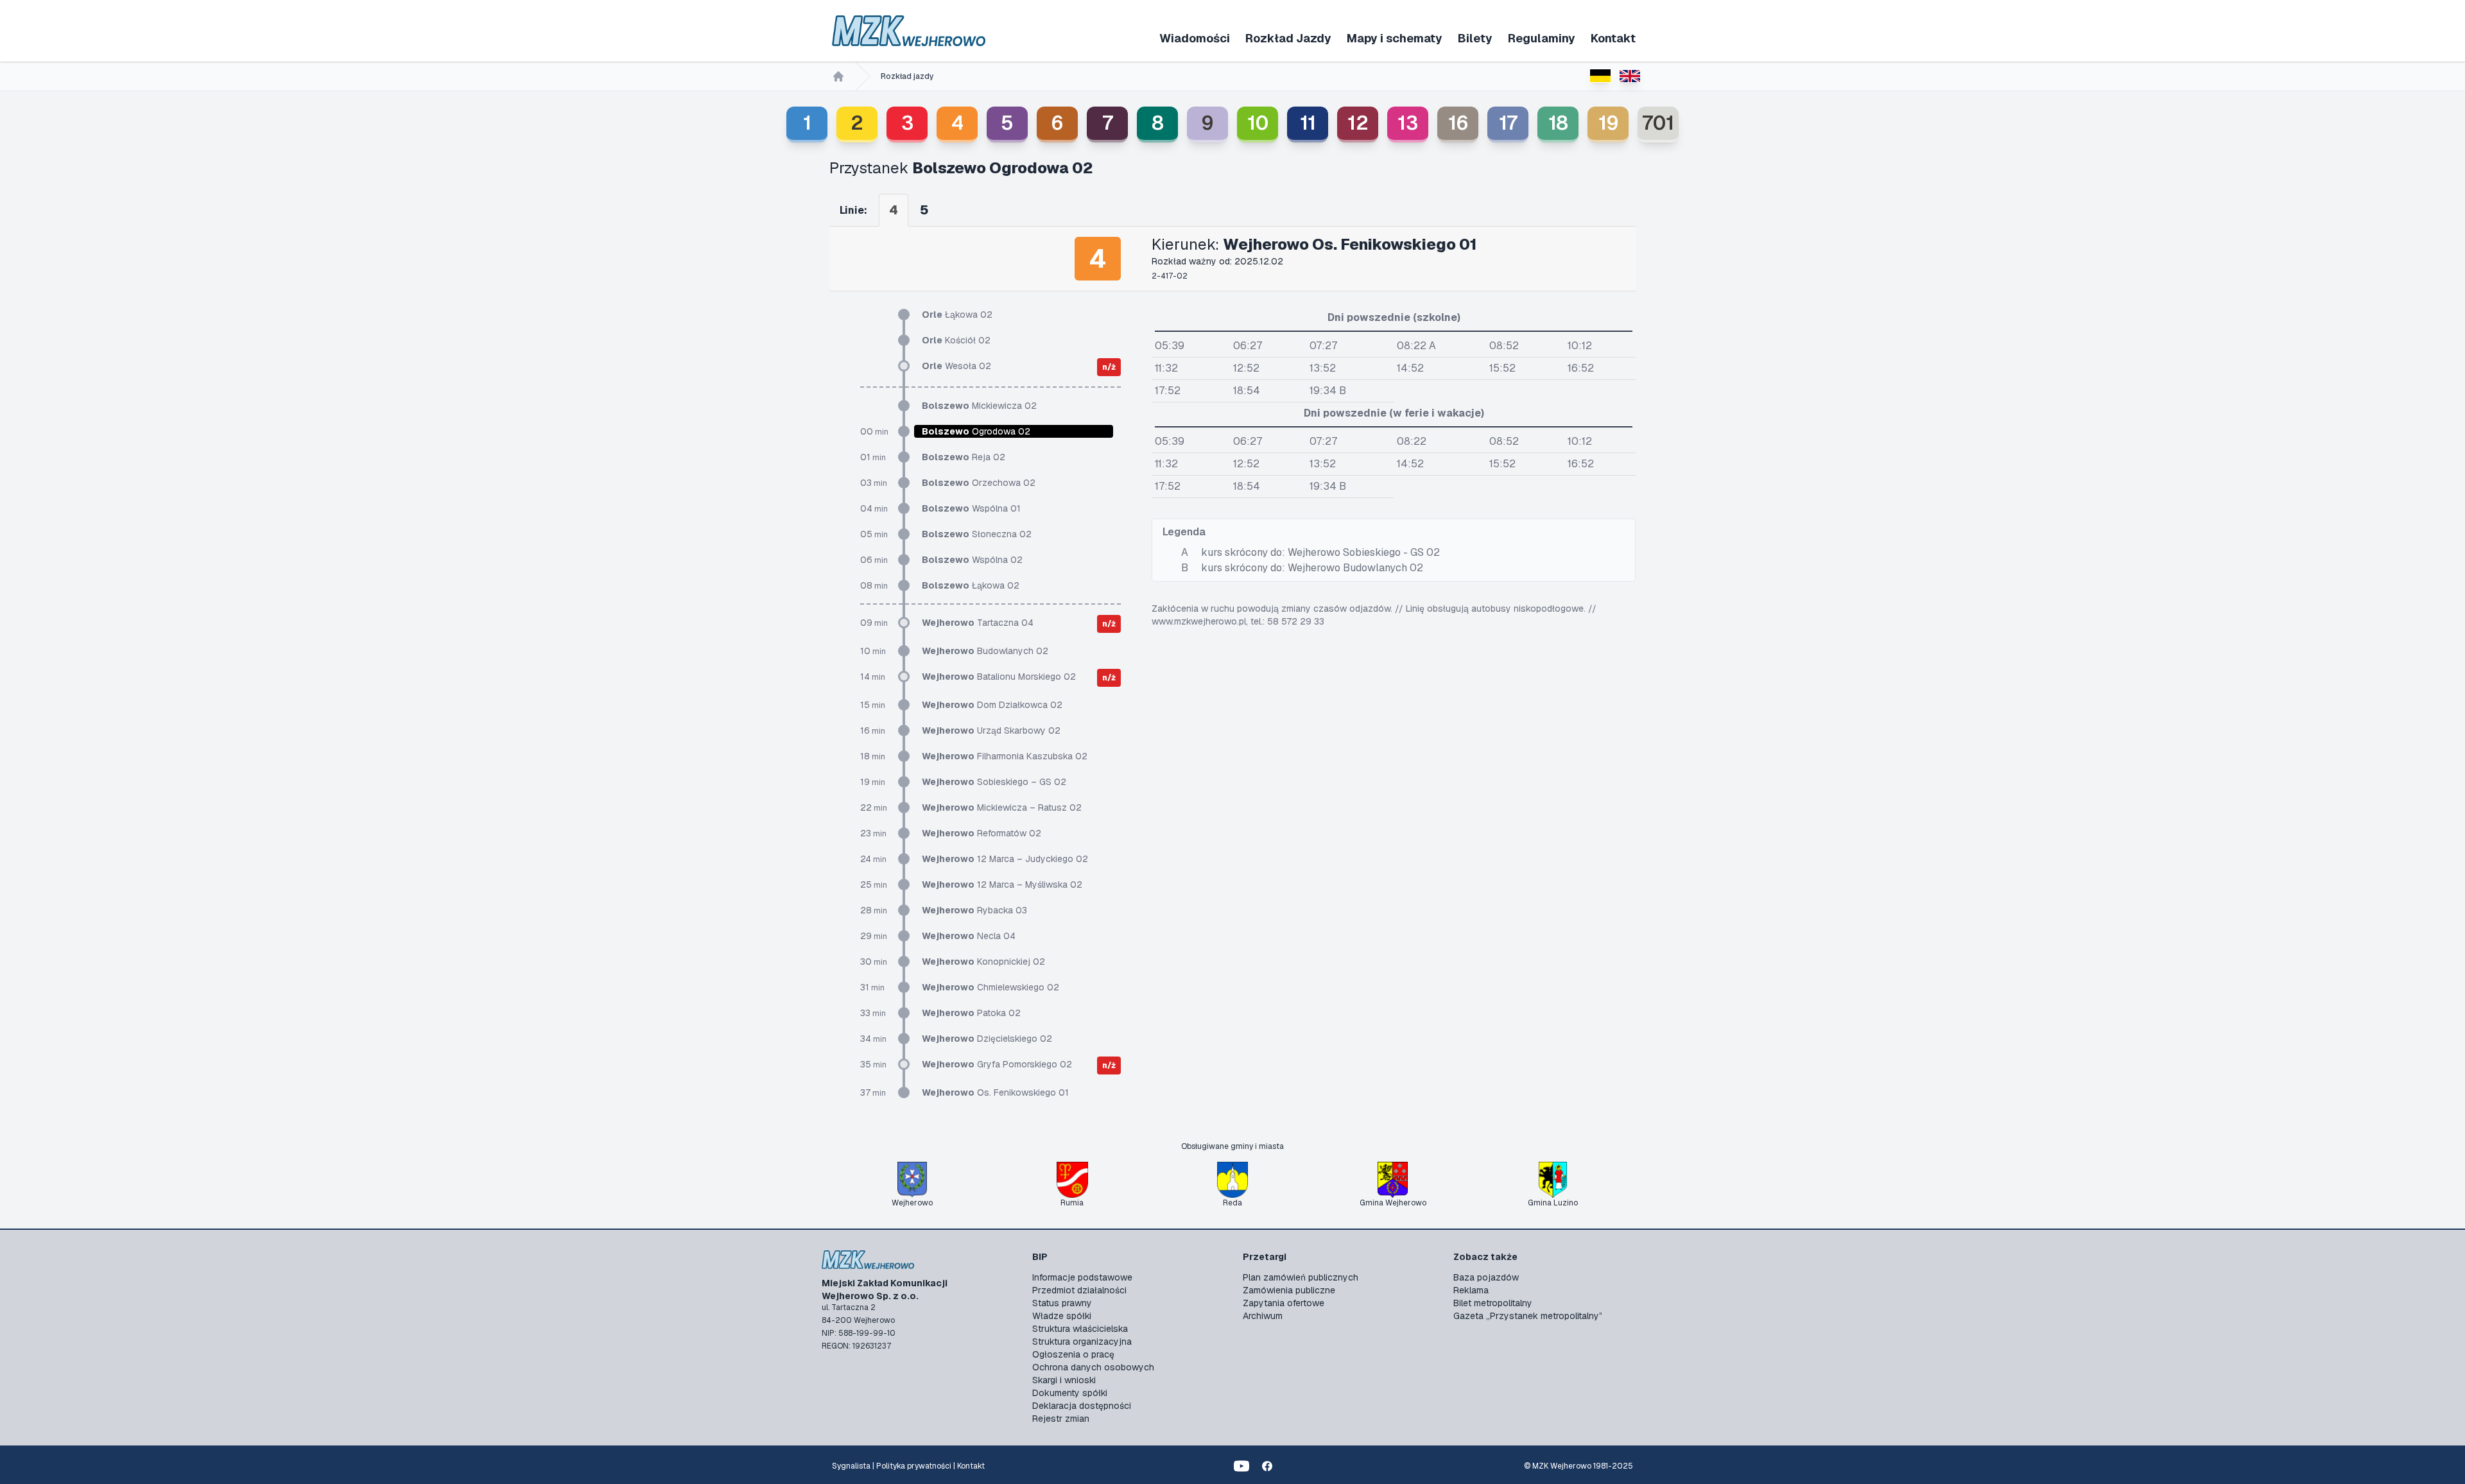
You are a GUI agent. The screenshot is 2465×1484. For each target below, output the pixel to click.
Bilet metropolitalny (1493, 1303)
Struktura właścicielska (1080, 1329)
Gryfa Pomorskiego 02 (997, 1064)
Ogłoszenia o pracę (1073, 1354)
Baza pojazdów (1486, 1277)
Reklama (1471, 1290)
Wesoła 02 (956, 366)
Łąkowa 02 (957, 315)
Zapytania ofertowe (1284, 1303)
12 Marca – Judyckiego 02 (1005, 859)
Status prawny (1062, 1303)
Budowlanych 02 (985, 651)
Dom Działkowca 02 (992, 705)
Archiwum (1263, 1316)
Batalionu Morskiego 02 (999, 677)
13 (1408, 123)
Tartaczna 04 (978, 623)
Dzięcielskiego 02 (987, 1039)
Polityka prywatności (914, 1466)
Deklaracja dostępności (1082, 1406)
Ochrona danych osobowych (1093, 1367)
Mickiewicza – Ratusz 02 (1002, 807)
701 (1658, 123)
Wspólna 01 (971, 508)
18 (1558, 123)
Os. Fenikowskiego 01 (995, 1092)
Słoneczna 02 (977, 534)
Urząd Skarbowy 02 (991, 730)
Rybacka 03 (974, 910)
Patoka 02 (971, 1013)
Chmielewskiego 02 (990, 987)
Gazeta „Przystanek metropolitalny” (1528, 1316)
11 (1308, 123)
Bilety (1475, 38)
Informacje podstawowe (1082, 1277)
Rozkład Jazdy (1288, 38)
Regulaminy (1542, 38)
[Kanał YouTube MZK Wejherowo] (1241, 1466)
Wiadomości (1195, 38)
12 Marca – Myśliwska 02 (1002, 884)
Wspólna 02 (972, 560)
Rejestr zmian (1061, 1419)
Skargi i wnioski (1064, 1380)
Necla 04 (969, 936)
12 (1358, 123)
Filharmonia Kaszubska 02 (1005, 756)
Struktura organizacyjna (1082, 1342)
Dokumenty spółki (1070, 1393)
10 (1258, 123)
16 (1458, 123)
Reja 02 (964, 457)
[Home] (838, 76)
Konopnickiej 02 (983, 962)
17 (1508, 123)
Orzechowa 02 (979, 483)
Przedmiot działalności (1079, 1290)
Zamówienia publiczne (1289, 1290)
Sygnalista (851, 1466)
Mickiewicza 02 (979, 406)
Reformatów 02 (982, 833)
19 (1608, 123)
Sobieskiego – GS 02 (994, 782)
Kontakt (1613, 38)
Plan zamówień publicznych (1301, 1277)
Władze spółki (1062, 1316)
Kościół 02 (956, 340)
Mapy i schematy (1395, 38)
